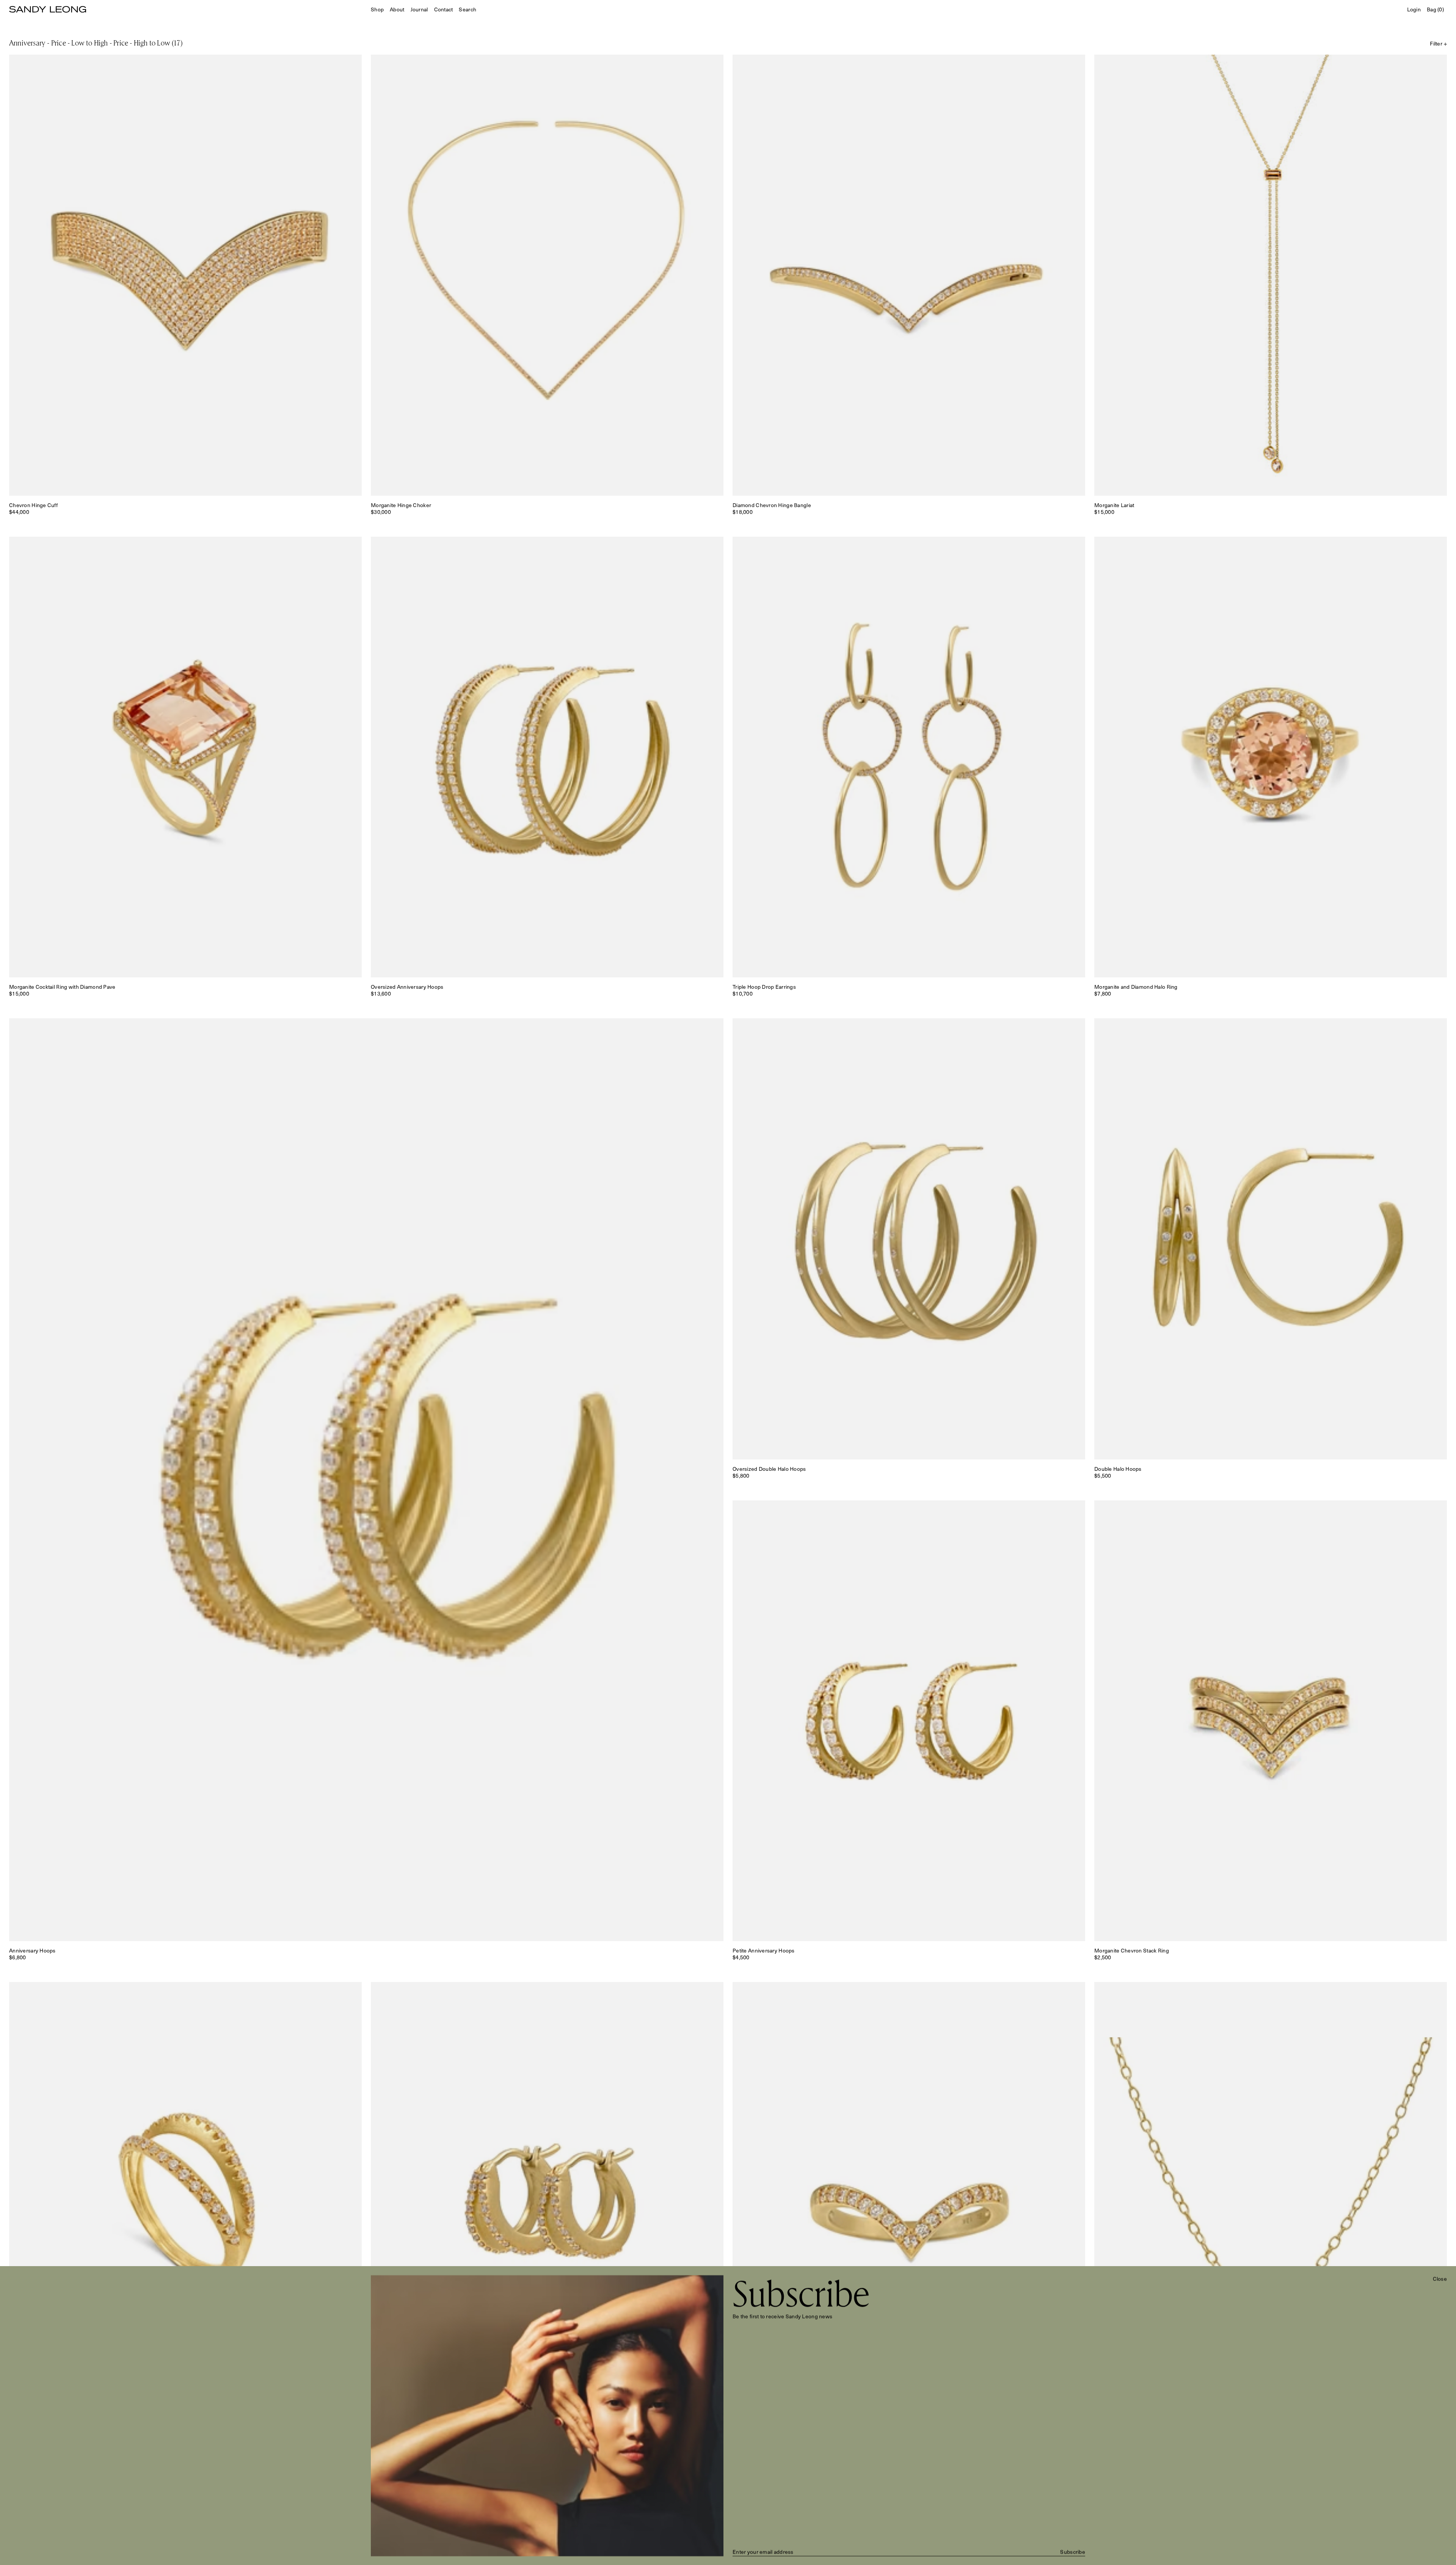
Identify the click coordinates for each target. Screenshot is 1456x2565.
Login (1414, 9)
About (397, 9)
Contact (444, 9)
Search (468, 9)
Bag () (1435, 9)
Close (1440, 2279)
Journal (419, 9)
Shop (377, 9)
